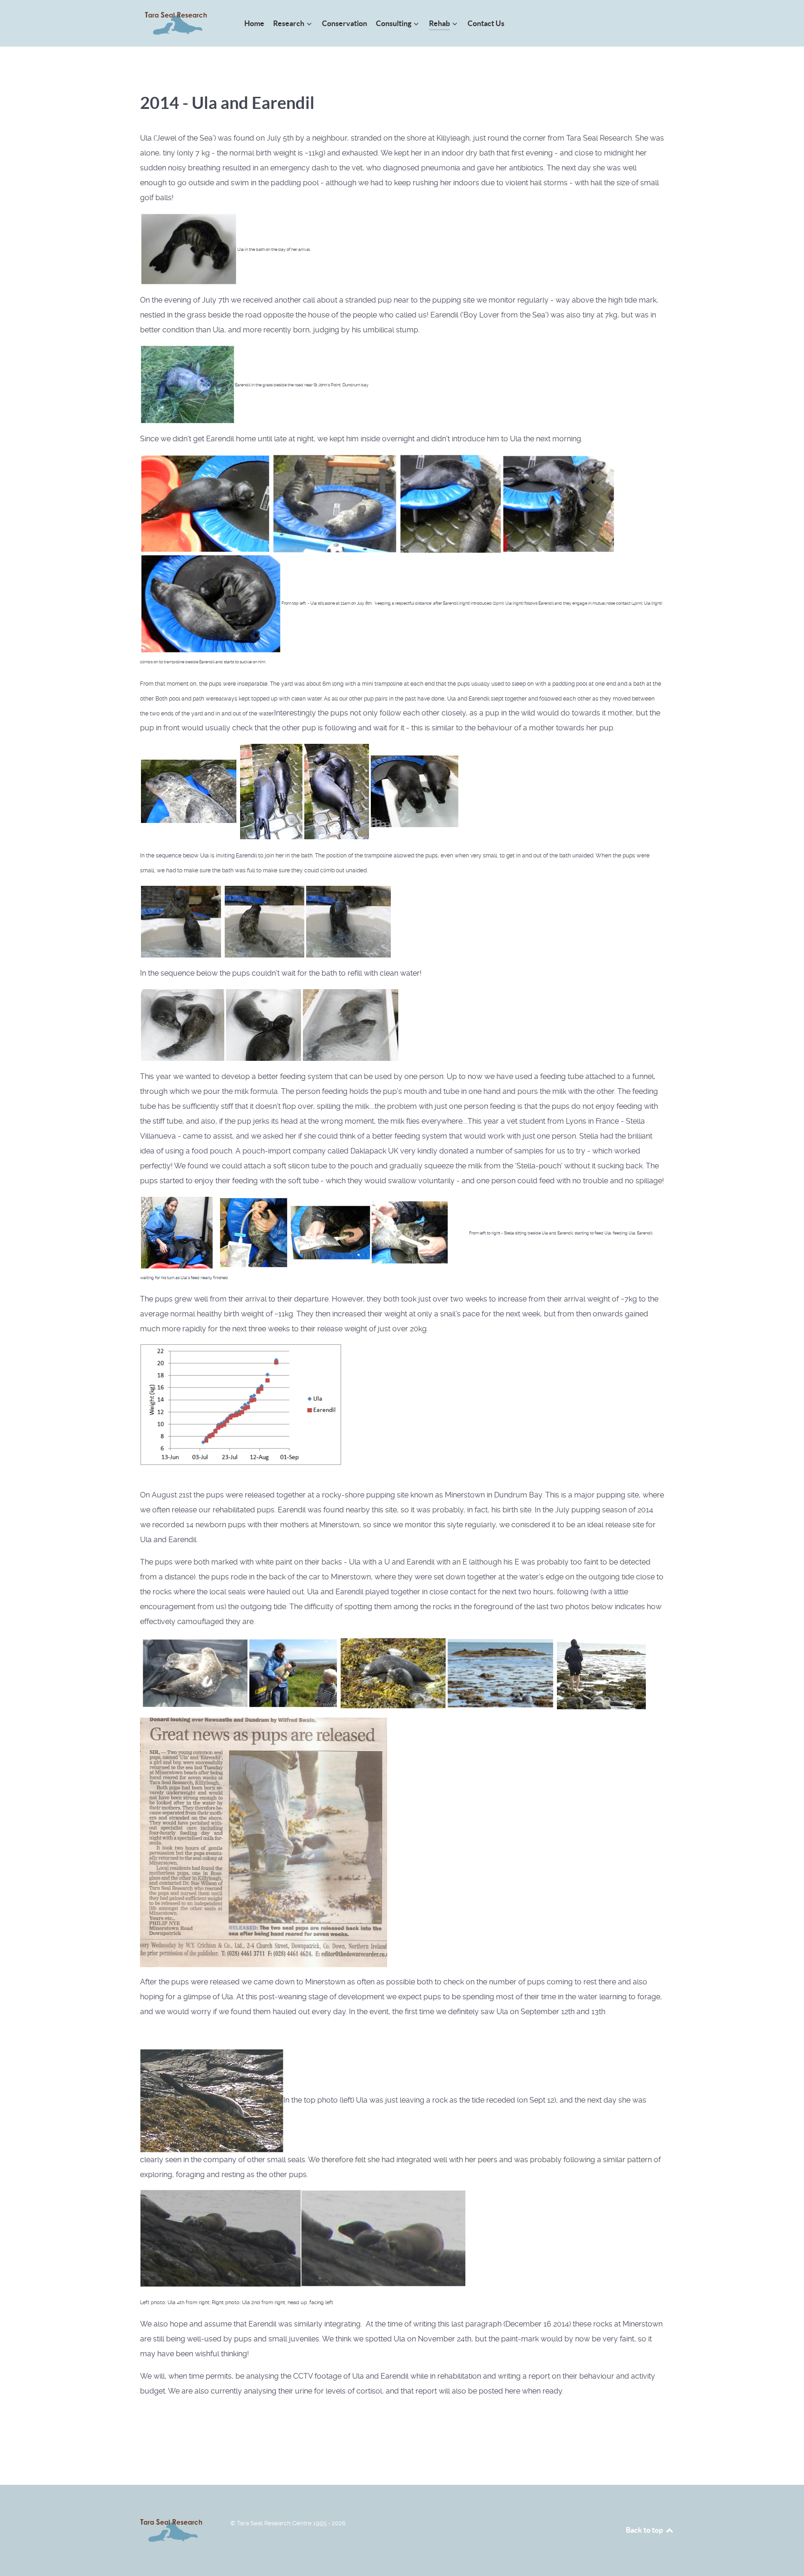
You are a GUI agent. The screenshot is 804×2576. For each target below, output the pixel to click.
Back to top (645, 2530)
